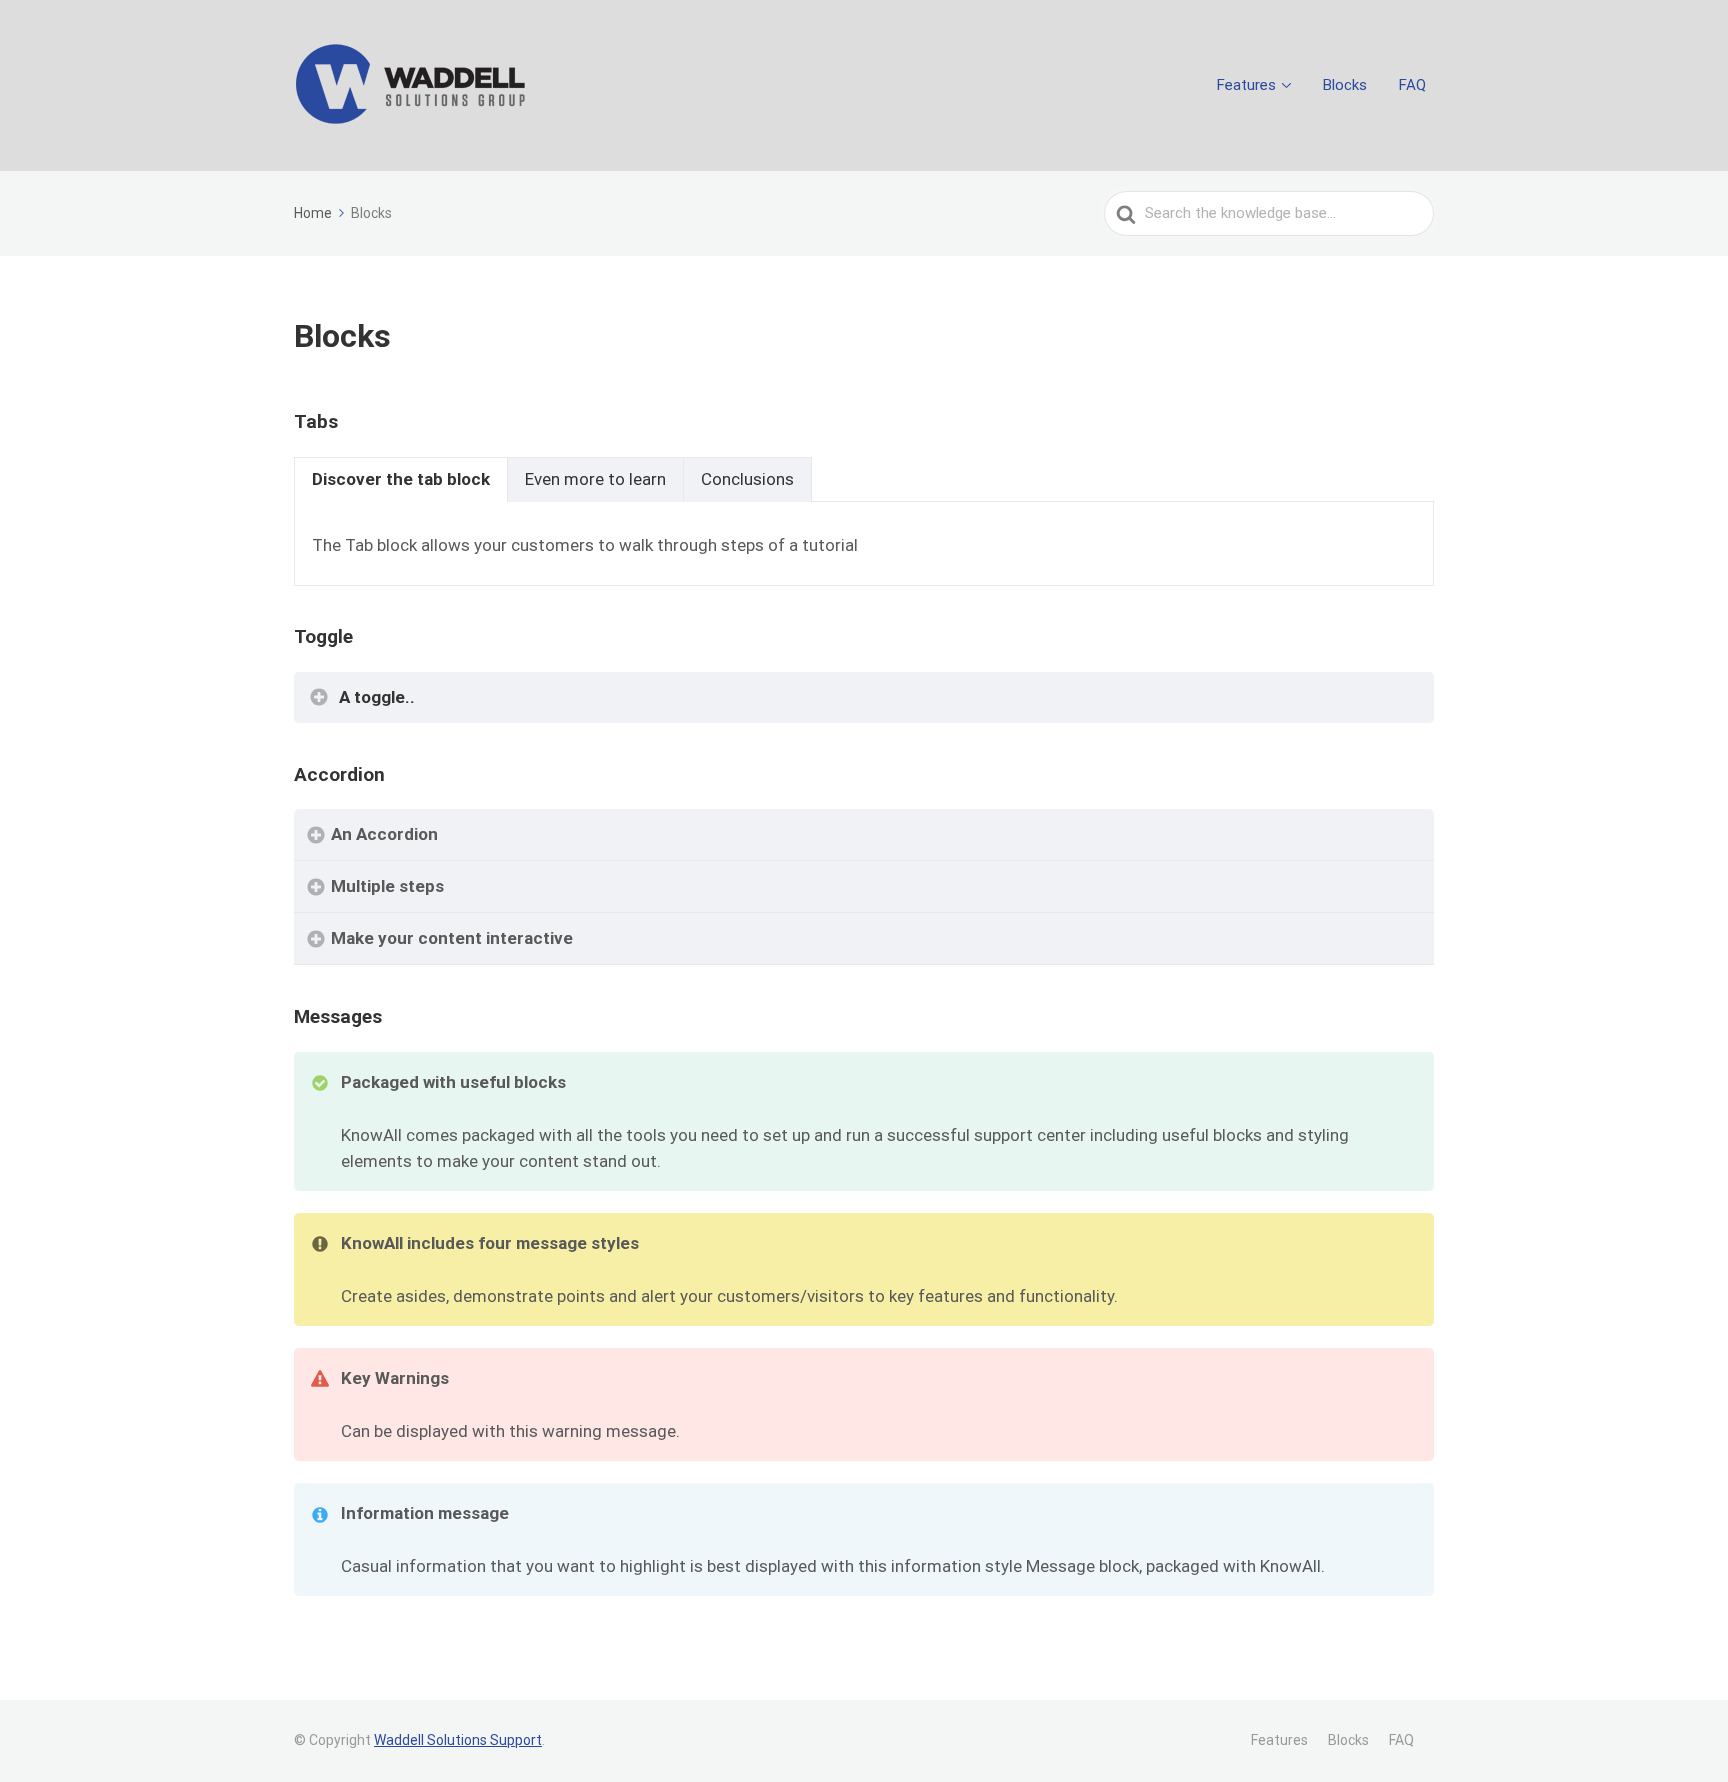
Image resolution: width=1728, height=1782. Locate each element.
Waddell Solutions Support (458, 1740)
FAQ (1412, 85)
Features (1246, 85)
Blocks (1345, 85)
